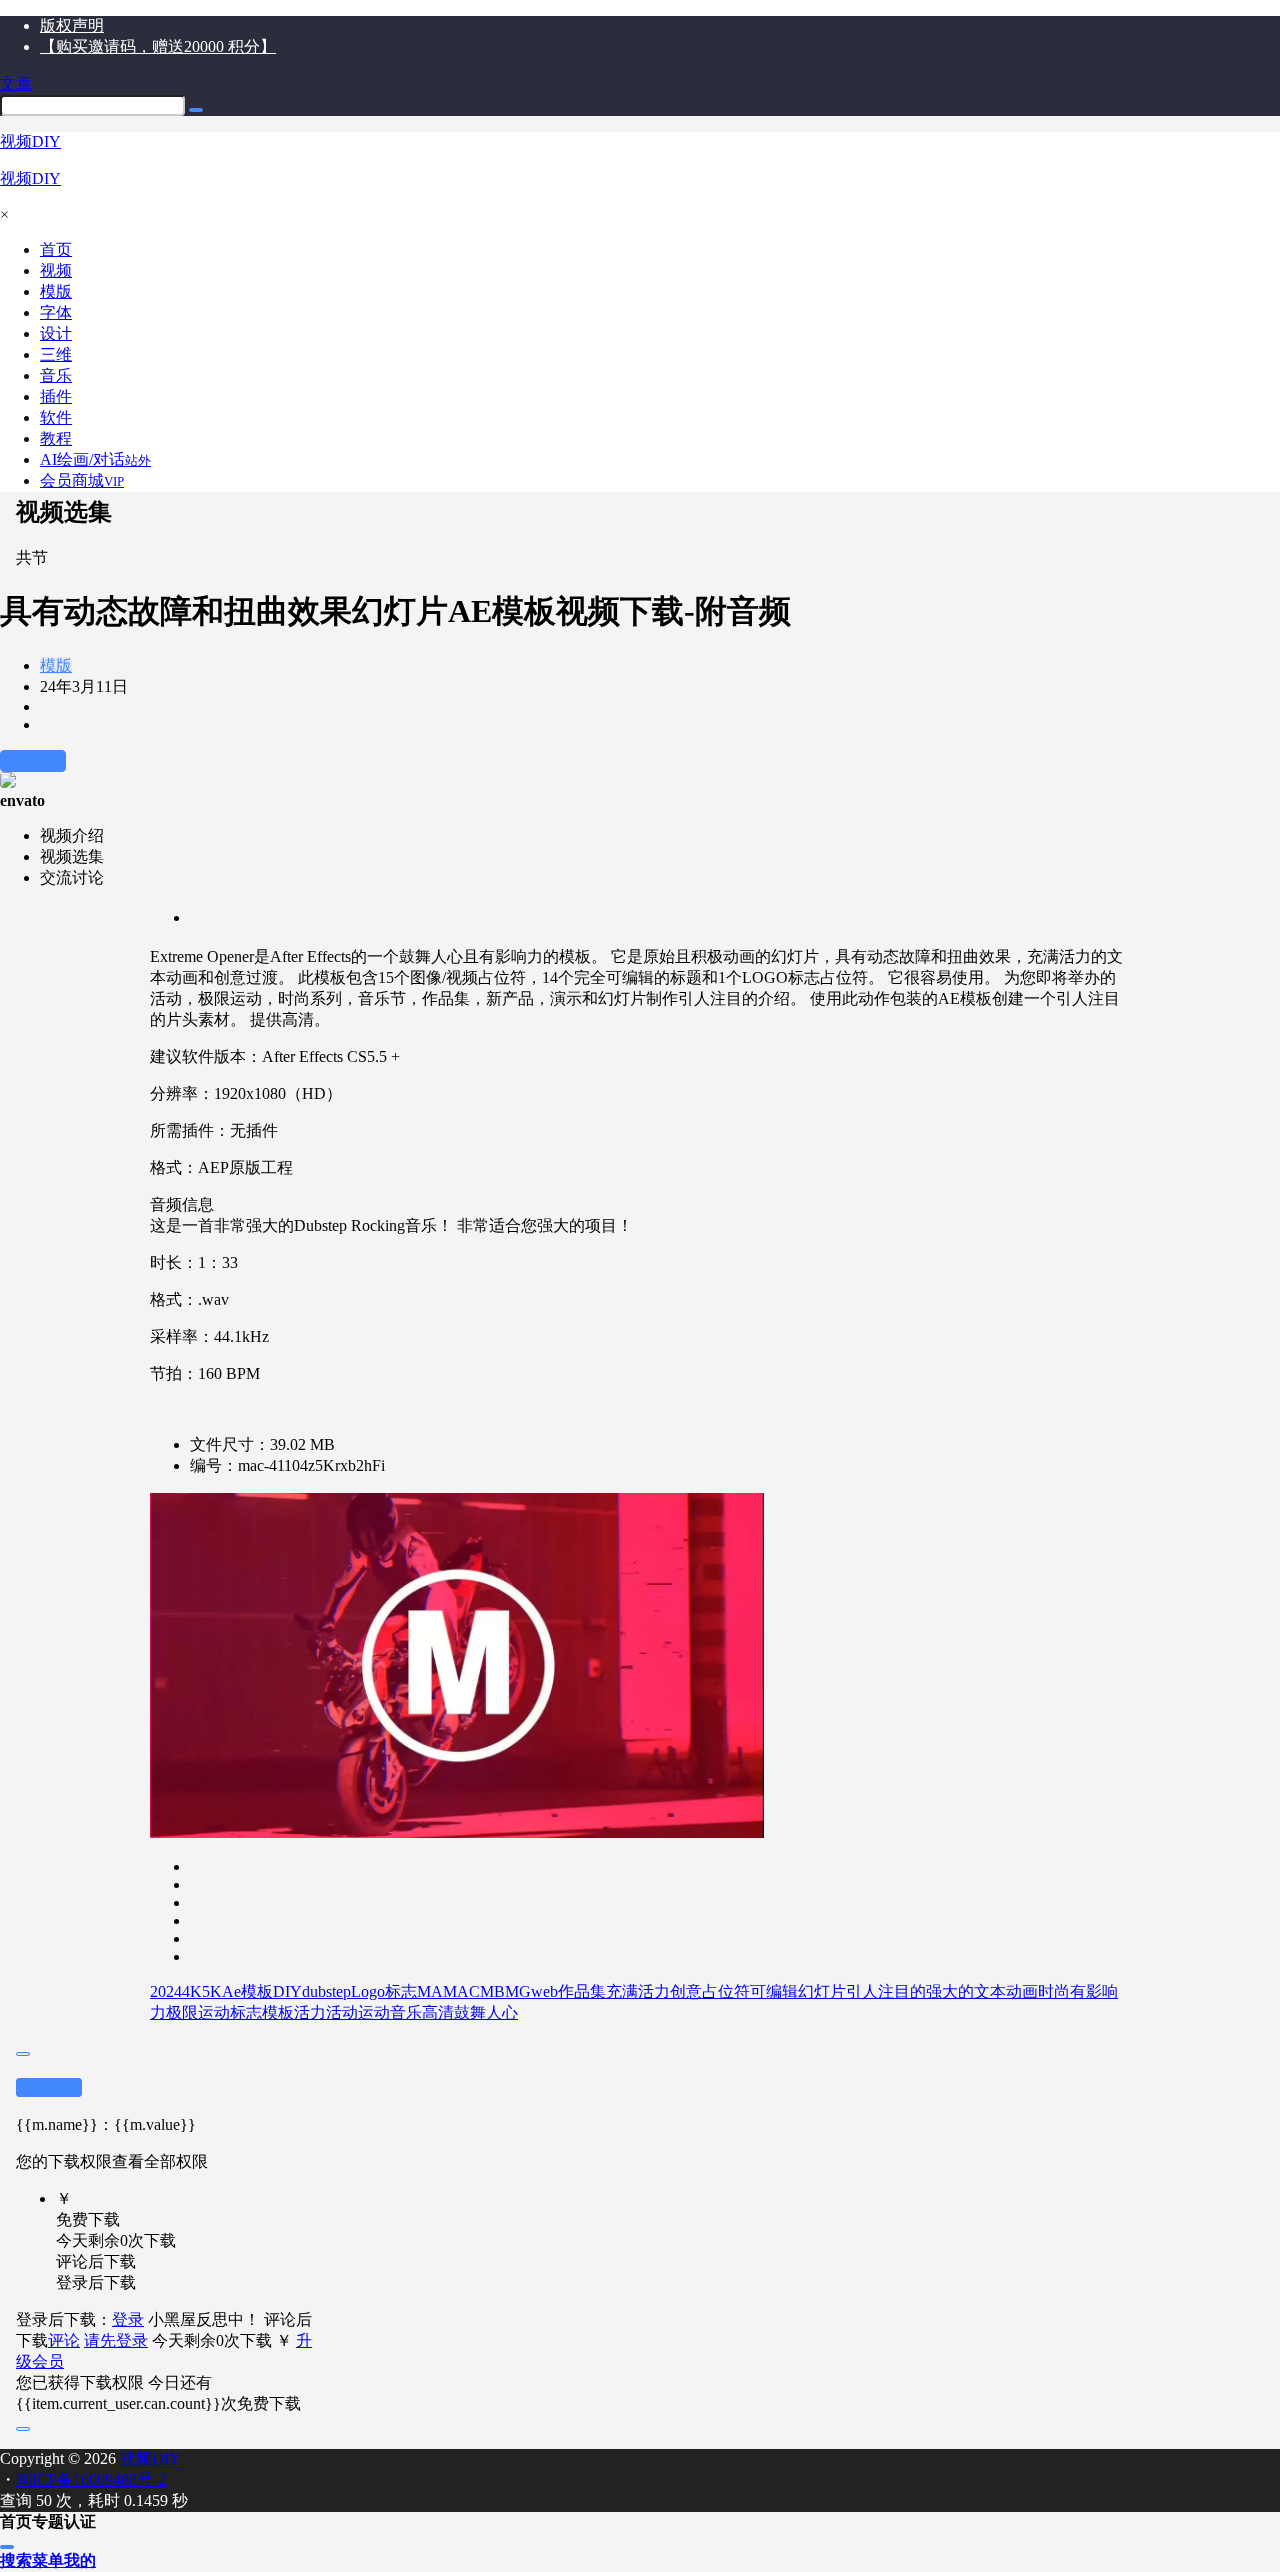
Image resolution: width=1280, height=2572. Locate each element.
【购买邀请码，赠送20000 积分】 (158, 46)
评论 (64, 2340)
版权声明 (72, 25)
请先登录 (116, 2340)
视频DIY (148, 2458)
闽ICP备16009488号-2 (91, 2479)
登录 (128, 2319)
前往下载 (33, 760)
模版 (56, 665)
